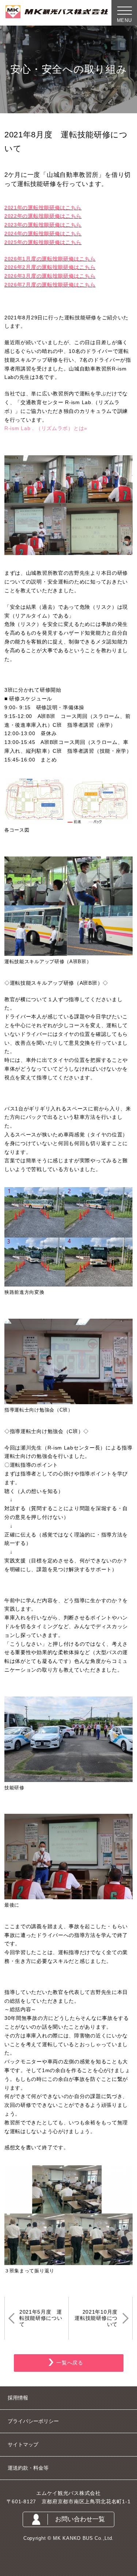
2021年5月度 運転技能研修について (41, 2318)
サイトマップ (23, 2444)
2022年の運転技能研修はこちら (43, 216)
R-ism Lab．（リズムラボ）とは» (46, 428)
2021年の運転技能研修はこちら (43, 208)
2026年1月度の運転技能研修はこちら (50, 259)
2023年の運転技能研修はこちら (43, 225)
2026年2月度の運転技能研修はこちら (50, 267)
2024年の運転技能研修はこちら (43, 233)
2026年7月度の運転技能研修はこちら (50, 285)
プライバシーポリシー (33, 2421)
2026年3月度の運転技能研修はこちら (50, 276)
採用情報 (18, 2398)
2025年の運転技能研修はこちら (43, 242)
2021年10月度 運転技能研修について (99, 2318)
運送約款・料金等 (28, 2468)
